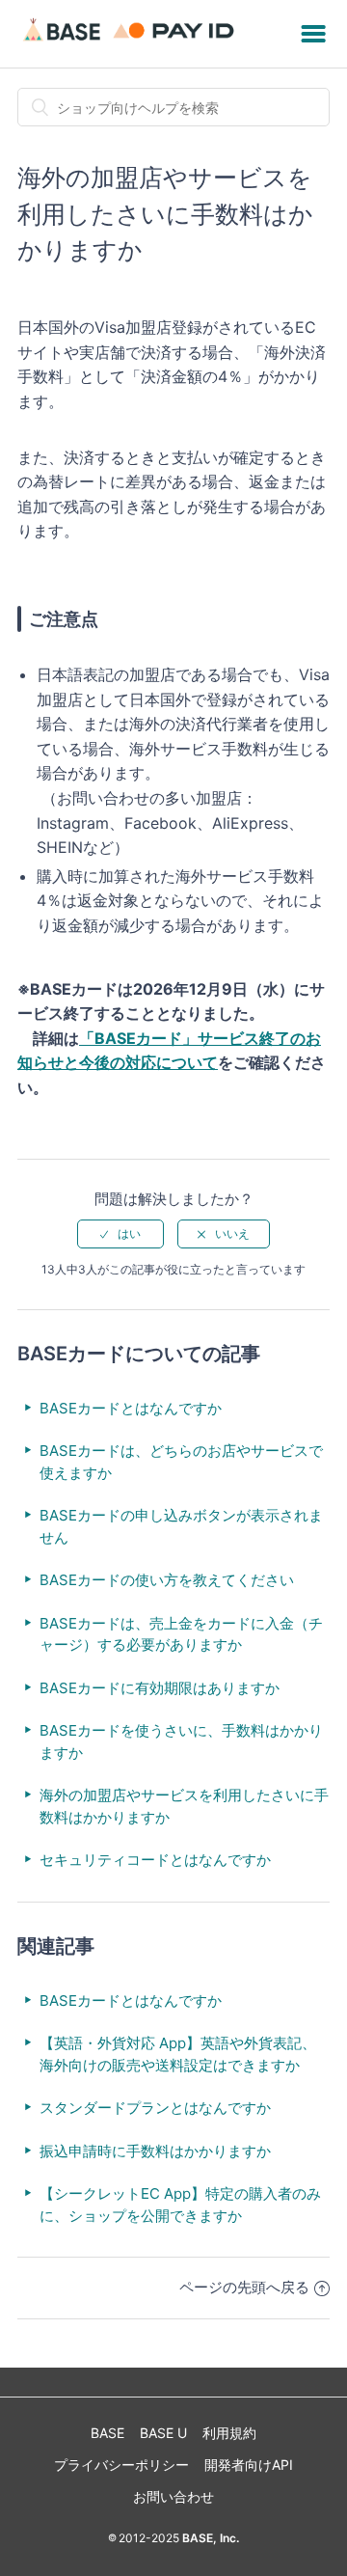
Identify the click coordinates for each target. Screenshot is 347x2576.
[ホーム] (132, 43)
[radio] (120, 1234)
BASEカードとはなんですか (131, 1408)
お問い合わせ (173, 2496)
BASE (107, 2433)
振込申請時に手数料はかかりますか (155, 2151)
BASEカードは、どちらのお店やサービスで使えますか (181, 1462)
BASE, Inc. (209, 2538)
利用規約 (229, 2433)
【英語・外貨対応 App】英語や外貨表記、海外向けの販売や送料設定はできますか (178, 2054)
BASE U (163, 2433)
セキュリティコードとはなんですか (155, 1860)
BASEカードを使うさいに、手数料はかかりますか (181, 1741)
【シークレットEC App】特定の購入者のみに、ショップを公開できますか (180, 2205)
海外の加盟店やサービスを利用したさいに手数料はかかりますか (184, 1806)
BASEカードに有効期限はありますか (160, 1688)
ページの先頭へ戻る (244, 2287)
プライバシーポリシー (121, 2465)
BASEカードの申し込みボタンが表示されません (181, 1526)
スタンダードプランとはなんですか (155, 2108)
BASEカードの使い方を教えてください (167, 1580)
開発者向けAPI (249, 2465)
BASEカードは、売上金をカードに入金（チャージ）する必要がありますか (181, 1634)
